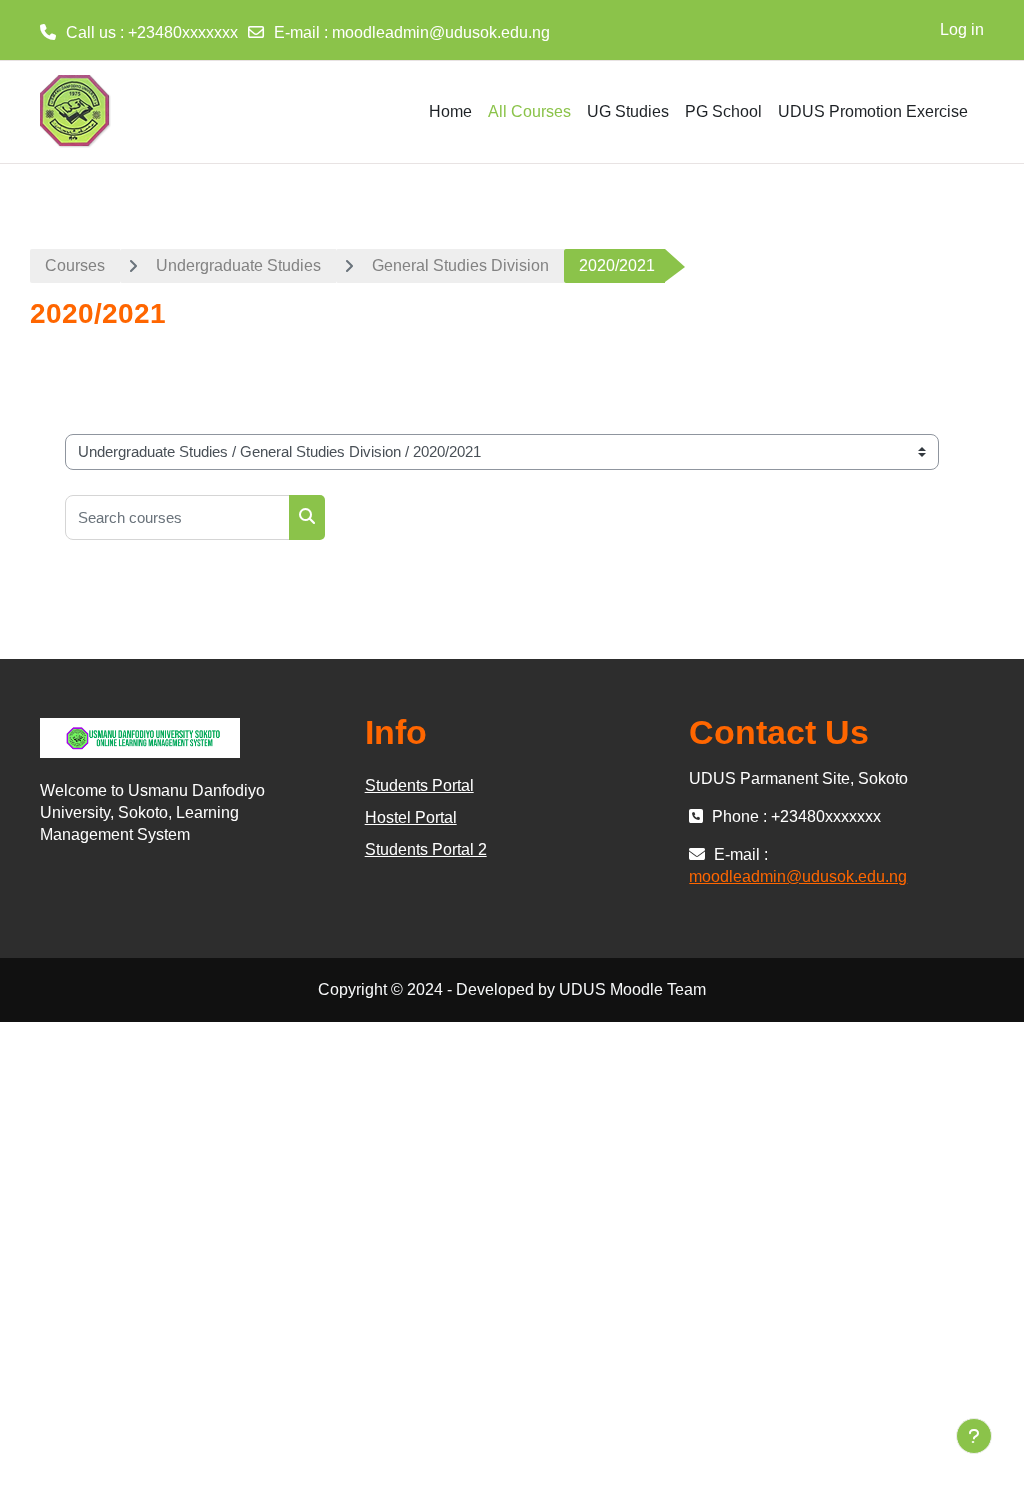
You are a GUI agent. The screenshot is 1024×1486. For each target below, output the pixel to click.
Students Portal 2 (426, 849)
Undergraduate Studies (238, 265)
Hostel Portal (411, 817)
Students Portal (419, 785)
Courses (75, 265)
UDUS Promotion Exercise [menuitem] (873, 111)
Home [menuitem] (450, 111)
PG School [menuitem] (723, 111)
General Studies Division (460, 265)
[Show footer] (974, 1436)
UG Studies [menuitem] (628, 111)
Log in (962, 29)
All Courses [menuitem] (529, 111)
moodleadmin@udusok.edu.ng (441, 32)
